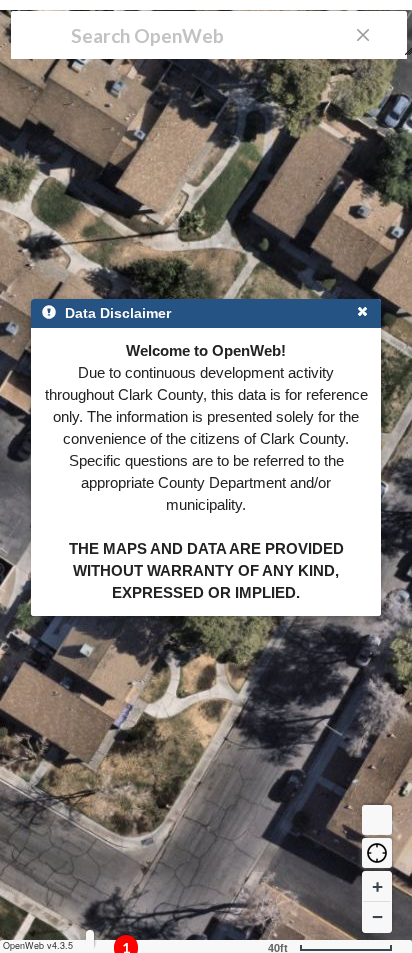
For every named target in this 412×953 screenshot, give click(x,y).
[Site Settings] (90, 939)
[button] (377, 853)
